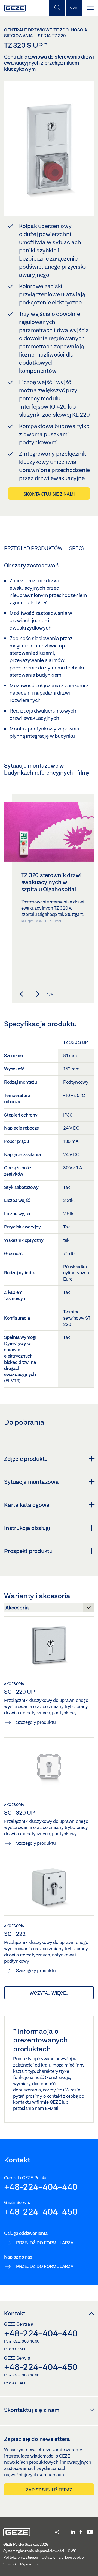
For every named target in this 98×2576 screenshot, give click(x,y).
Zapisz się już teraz (49, 2490)
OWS (72, 2551)
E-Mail (52, 2108)
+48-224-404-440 (41, 2187)
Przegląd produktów (33, 548)
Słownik (10, 2564)
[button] (22, 994)
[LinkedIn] (73, 2532)
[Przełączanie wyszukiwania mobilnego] (57, 8)
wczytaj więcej (49, 1993)
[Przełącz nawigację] (90, 8)
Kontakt (15, 2313)
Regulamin (29, 2564)
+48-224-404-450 (41, 2211)
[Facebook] (81, 2532)
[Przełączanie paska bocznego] (73, 8)
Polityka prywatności (21, 2557)
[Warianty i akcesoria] (49, 1609)
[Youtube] (90, 2532)
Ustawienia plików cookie (63, 2557)
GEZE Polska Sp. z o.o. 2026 (26, 2544)
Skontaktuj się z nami (49, 494)
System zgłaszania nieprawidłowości (34, 2551)
